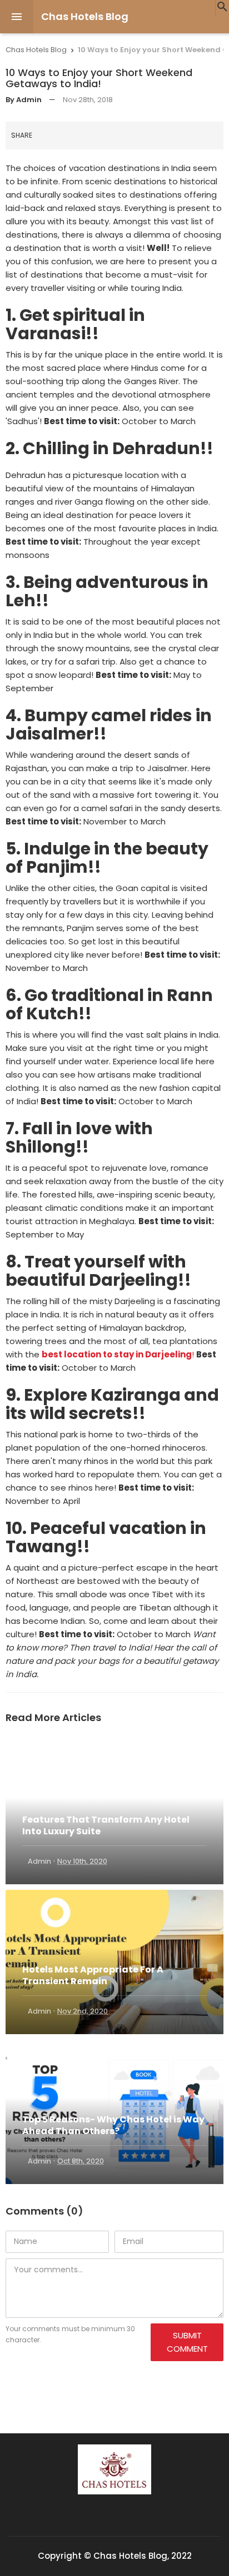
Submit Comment (187, 2342)
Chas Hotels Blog (85, 16)
